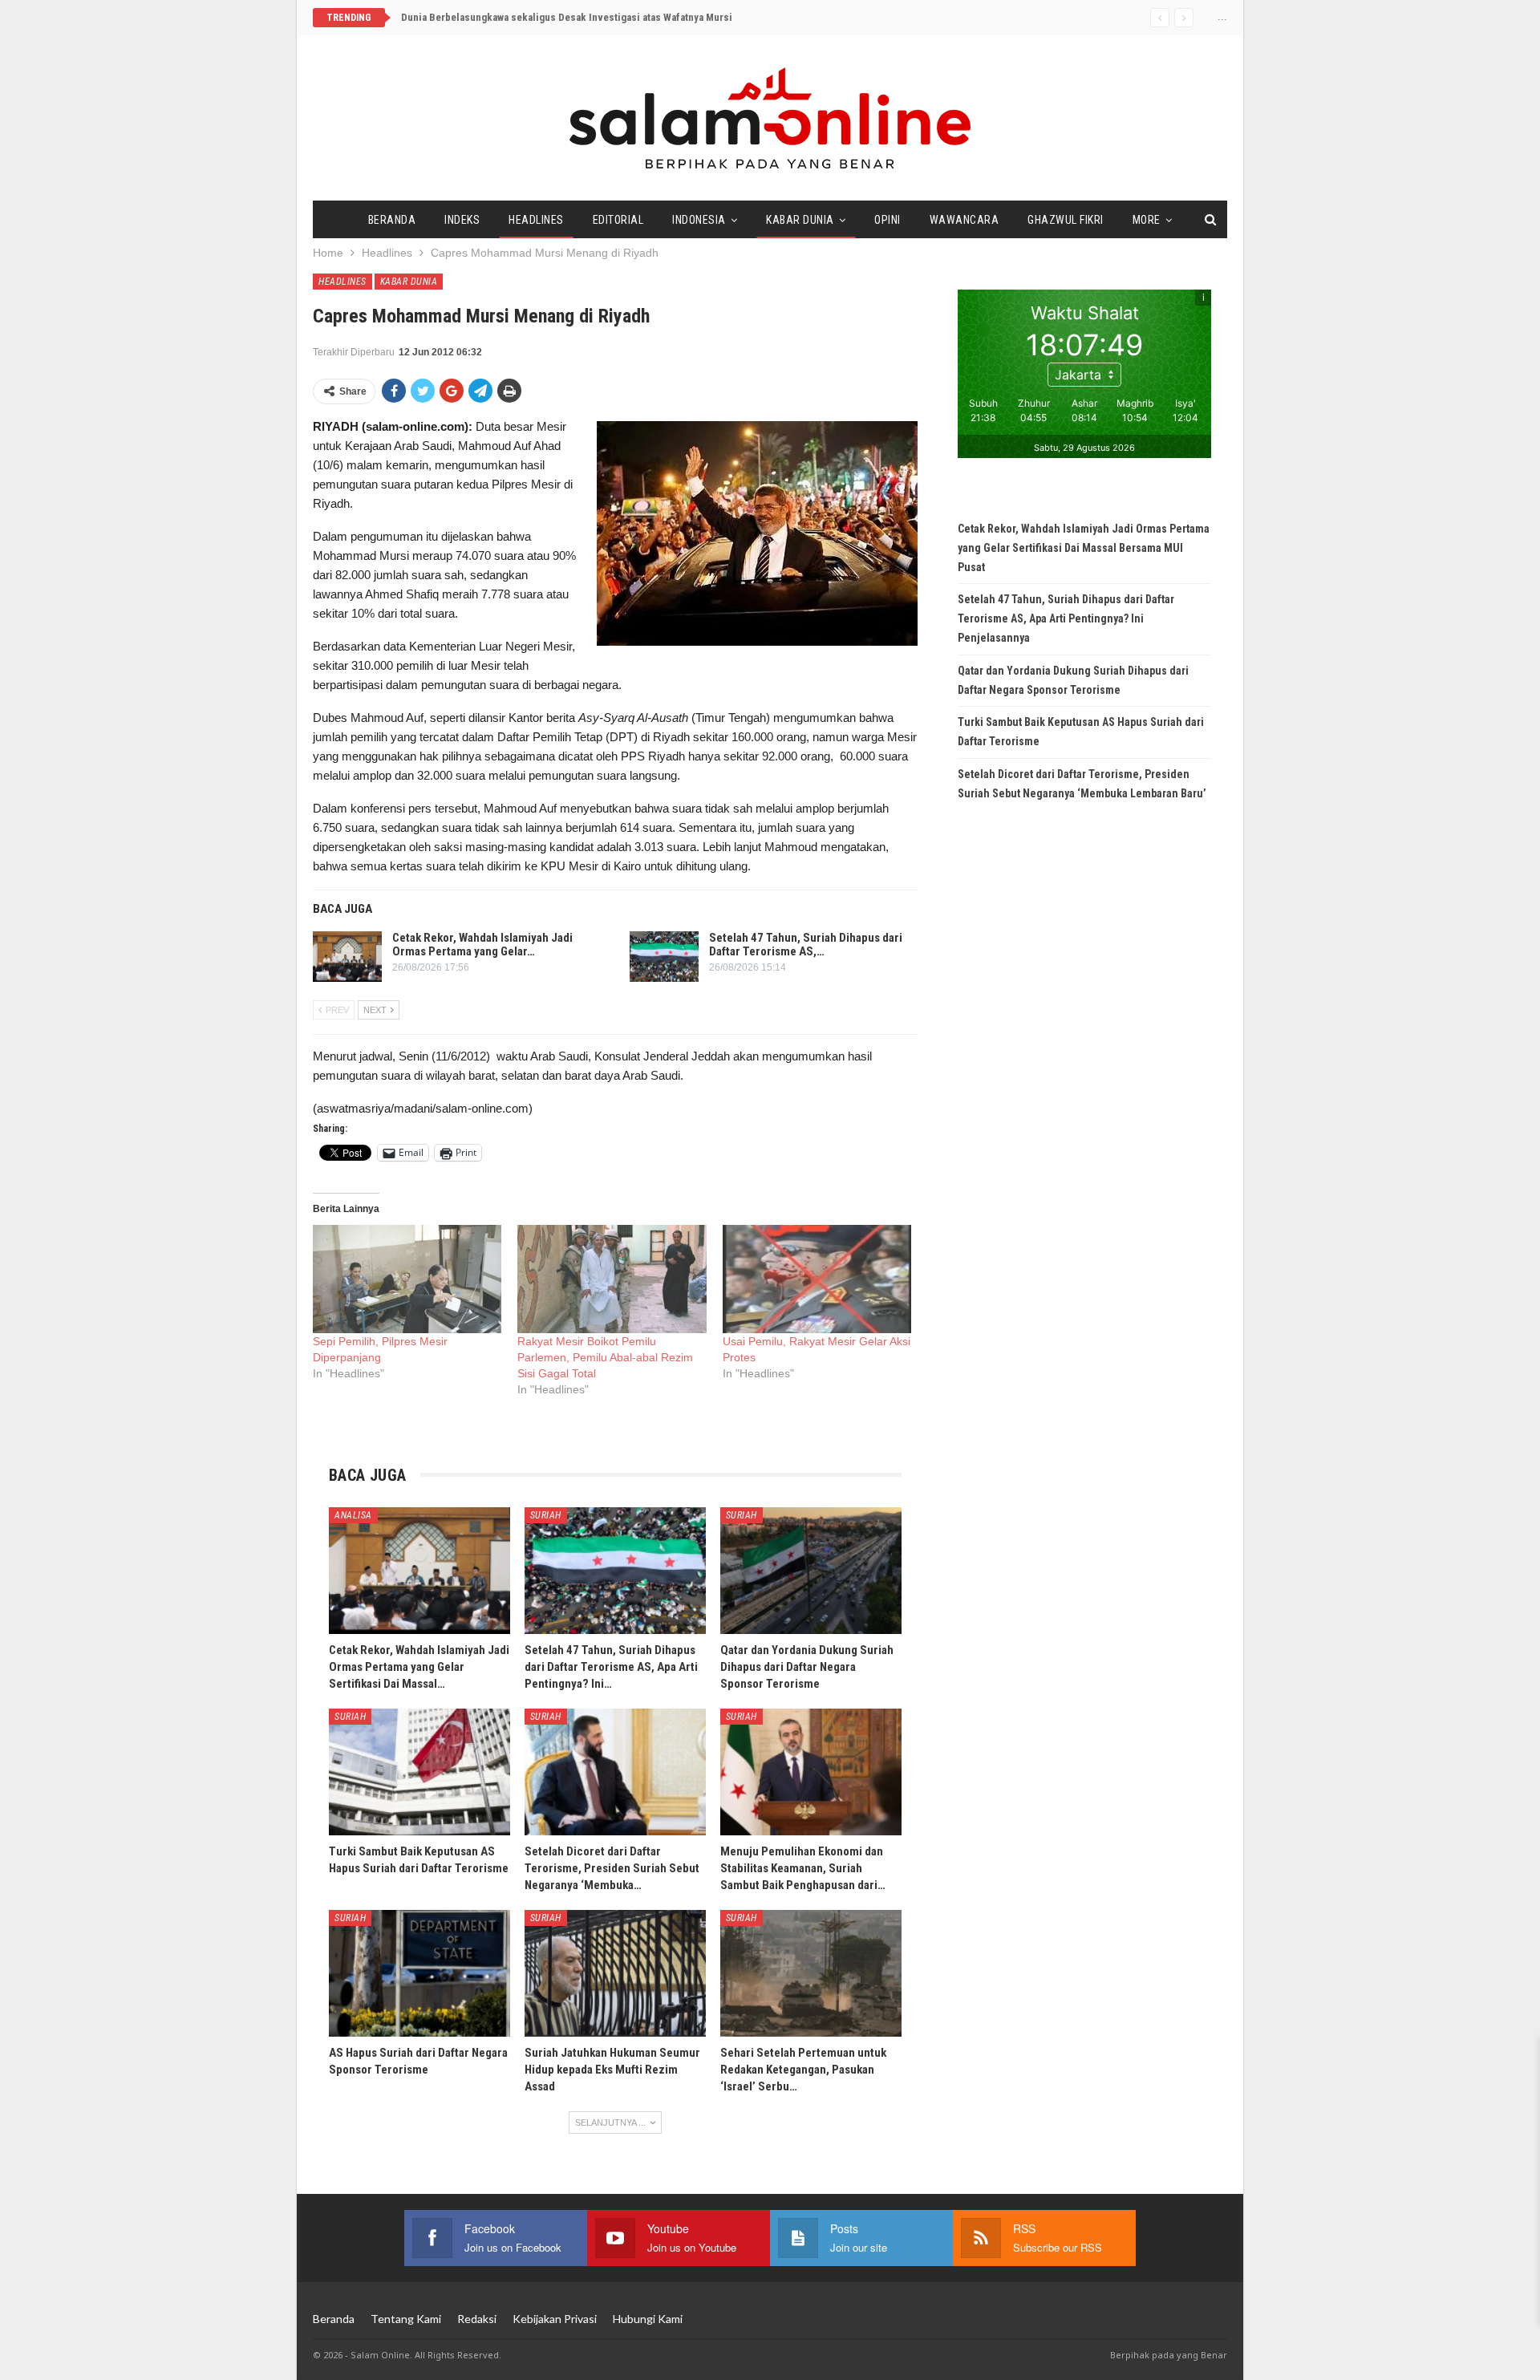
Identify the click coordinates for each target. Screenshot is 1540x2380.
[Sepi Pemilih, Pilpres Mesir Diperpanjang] (407, 1279)
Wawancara (965, 220)
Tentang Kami (406, 2319)
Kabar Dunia (800, 220)
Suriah (546, 1515)
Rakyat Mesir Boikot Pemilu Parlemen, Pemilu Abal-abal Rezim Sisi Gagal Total (605, 1357)
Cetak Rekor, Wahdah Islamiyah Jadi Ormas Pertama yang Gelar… (482, 945)
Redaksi (477, 2319)
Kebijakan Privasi (555, 2319)
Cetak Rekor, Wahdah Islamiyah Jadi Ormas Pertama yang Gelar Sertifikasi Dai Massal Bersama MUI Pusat (1084, 548)
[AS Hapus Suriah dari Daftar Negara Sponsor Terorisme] (419, 1973)
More (1147, 220)
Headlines (536, 220)
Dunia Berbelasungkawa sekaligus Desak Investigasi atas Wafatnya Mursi (567, 17)
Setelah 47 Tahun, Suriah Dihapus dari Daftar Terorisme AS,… (806, 945)
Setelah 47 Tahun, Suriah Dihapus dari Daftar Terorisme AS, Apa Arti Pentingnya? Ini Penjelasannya (1066, 618)
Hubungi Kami (648, 2319)
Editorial (618, 220)
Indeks (462, 220)
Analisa (353, 1515)
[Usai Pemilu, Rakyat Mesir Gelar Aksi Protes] (817, 1279)
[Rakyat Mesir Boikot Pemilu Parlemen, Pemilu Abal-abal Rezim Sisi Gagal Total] (612, 1279)
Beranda (392, 220)
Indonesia (699, 220)
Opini (888, 220)
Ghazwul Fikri (1066, 220)
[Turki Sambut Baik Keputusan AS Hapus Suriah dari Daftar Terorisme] (419, 1772)
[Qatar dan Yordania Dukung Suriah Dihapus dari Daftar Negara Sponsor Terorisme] (811, 1571)
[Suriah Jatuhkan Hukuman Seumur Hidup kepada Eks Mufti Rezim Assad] (615, 1973)
